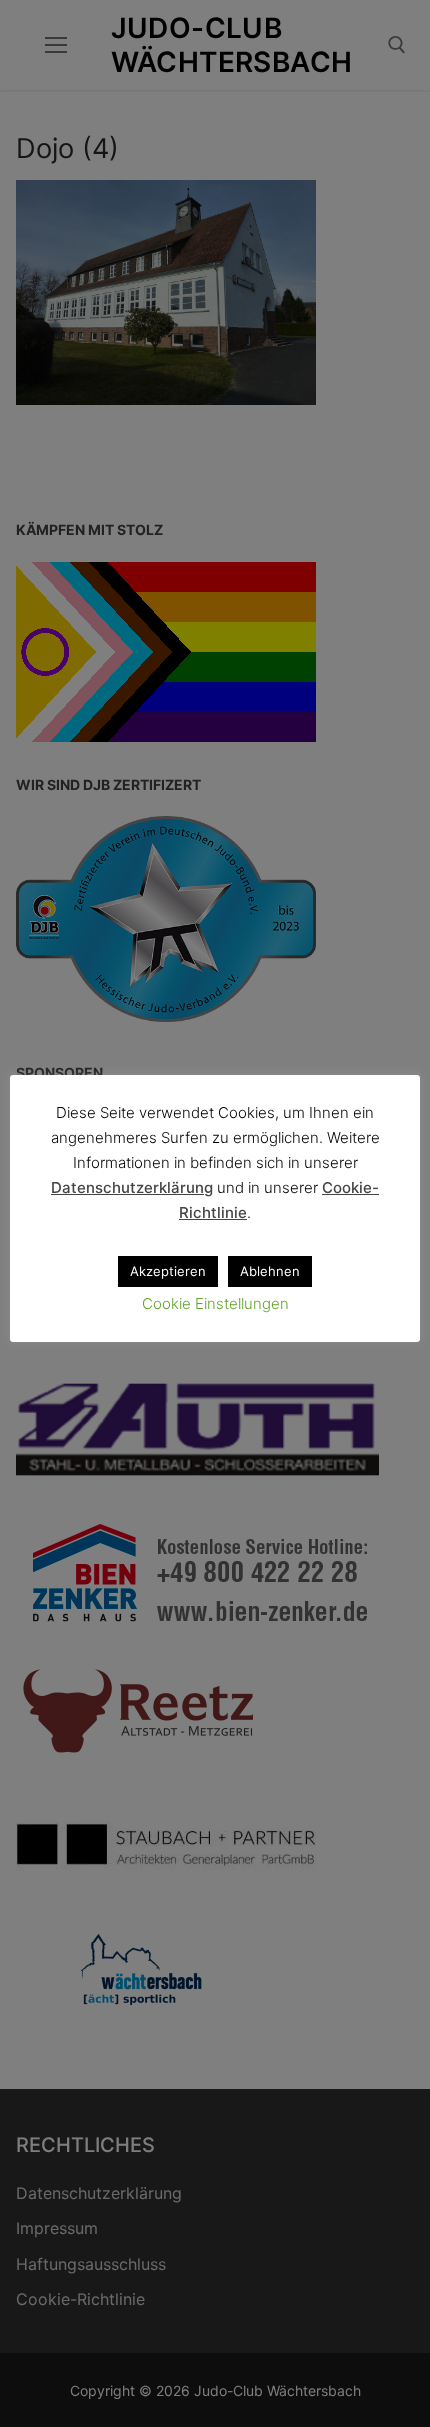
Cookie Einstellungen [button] (215, 1303)
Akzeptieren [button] (168, 1271)
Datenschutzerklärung (132, 1187)
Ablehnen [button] (270, 1271)
